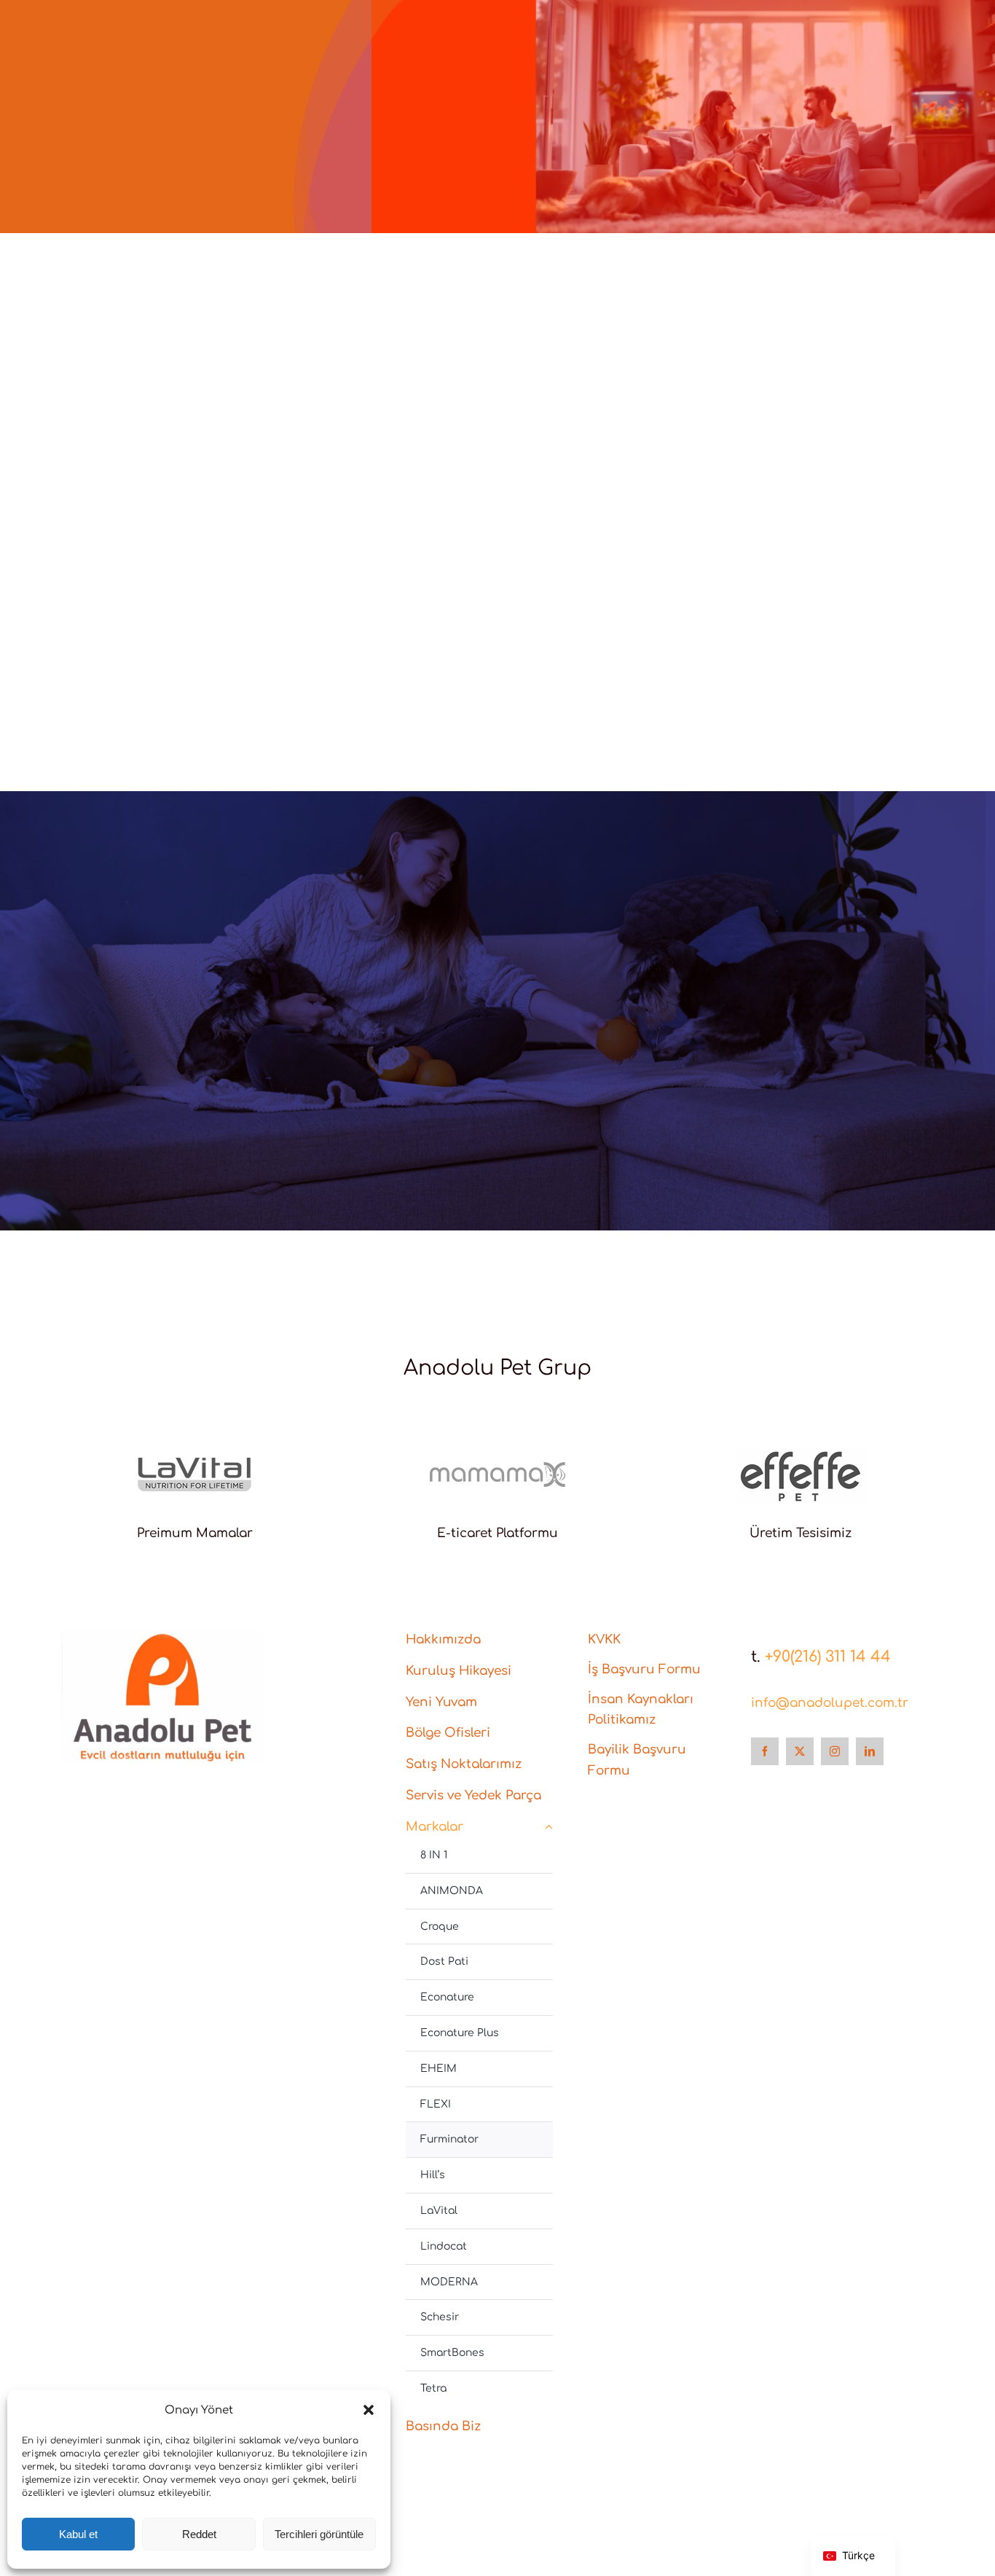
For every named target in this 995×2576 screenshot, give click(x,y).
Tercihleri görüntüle (319, 2534)
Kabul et (78, 2534)
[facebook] (765, 1751)
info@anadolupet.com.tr (830, 1703)
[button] (369, 2410)
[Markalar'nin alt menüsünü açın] (549, 1827)
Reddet (199, 2534)
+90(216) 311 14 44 (828, 1657)
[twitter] (800, 1751)
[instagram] (835, 1751)
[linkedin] (870, 1751)
